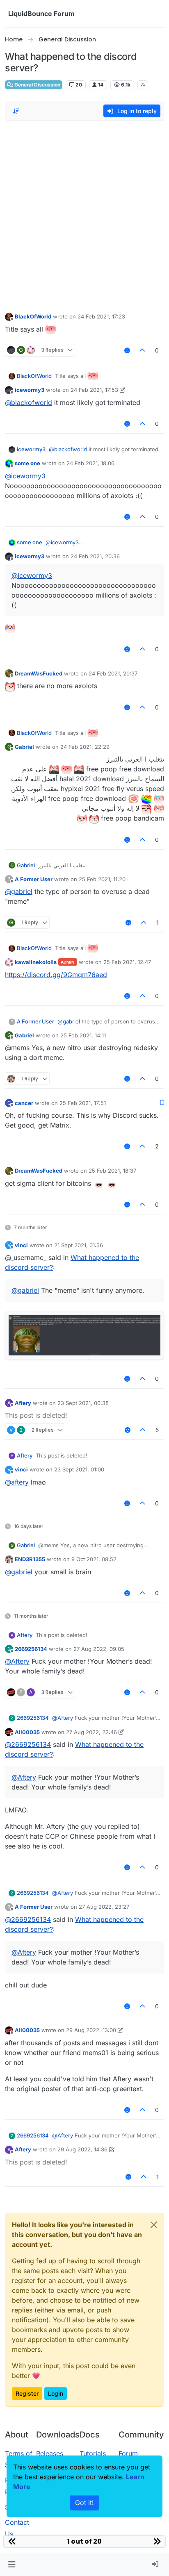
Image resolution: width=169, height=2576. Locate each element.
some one (27, 463)
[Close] (154, 2225)
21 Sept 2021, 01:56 (79, 1245)
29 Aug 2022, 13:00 (91, 2030)
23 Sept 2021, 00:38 (83, 1403)
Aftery (23, 1403)
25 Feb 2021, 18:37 (112, 1171)
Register (27, 2393)
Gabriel (24, 747)
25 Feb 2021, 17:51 (83, 1103)
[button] (12, 2565)
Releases (50, 2453)
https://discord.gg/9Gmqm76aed (56, 975)
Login (56, 2393)
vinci (21, 1245)
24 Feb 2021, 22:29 (85, 747)
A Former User (34, 879)
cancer (24, 1103)
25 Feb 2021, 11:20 (102, 879)
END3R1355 (30, 1559)
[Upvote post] (143, 350)
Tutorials (93, 2453)
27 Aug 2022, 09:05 (99, 1649)
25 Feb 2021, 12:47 (127, 962)
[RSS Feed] (143, 85)
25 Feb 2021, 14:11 (83, 1035)
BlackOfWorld (33, 316)
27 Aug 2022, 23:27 (104, 1907)
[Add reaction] (127, 350)
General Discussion (37, 85)
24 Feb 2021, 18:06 (90, 463)
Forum (128, 2453)
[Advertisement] (84, 214)
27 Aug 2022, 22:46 (91, 1732)
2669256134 (31, 1649)
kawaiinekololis (36, 962)
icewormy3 (30, 390)
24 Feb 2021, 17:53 (94, 390)
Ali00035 (27, 1732)
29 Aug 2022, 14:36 (82, 2149)
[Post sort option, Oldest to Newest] (16, 111)
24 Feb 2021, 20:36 (95, 556)
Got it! (84, 2503)
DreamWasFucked (39, 673)
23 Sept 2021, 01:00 (79, 1469)
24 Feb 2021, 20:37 (113, 673)
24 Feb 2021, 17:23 (101, 316)
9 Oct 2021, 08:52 (94, 1559)
